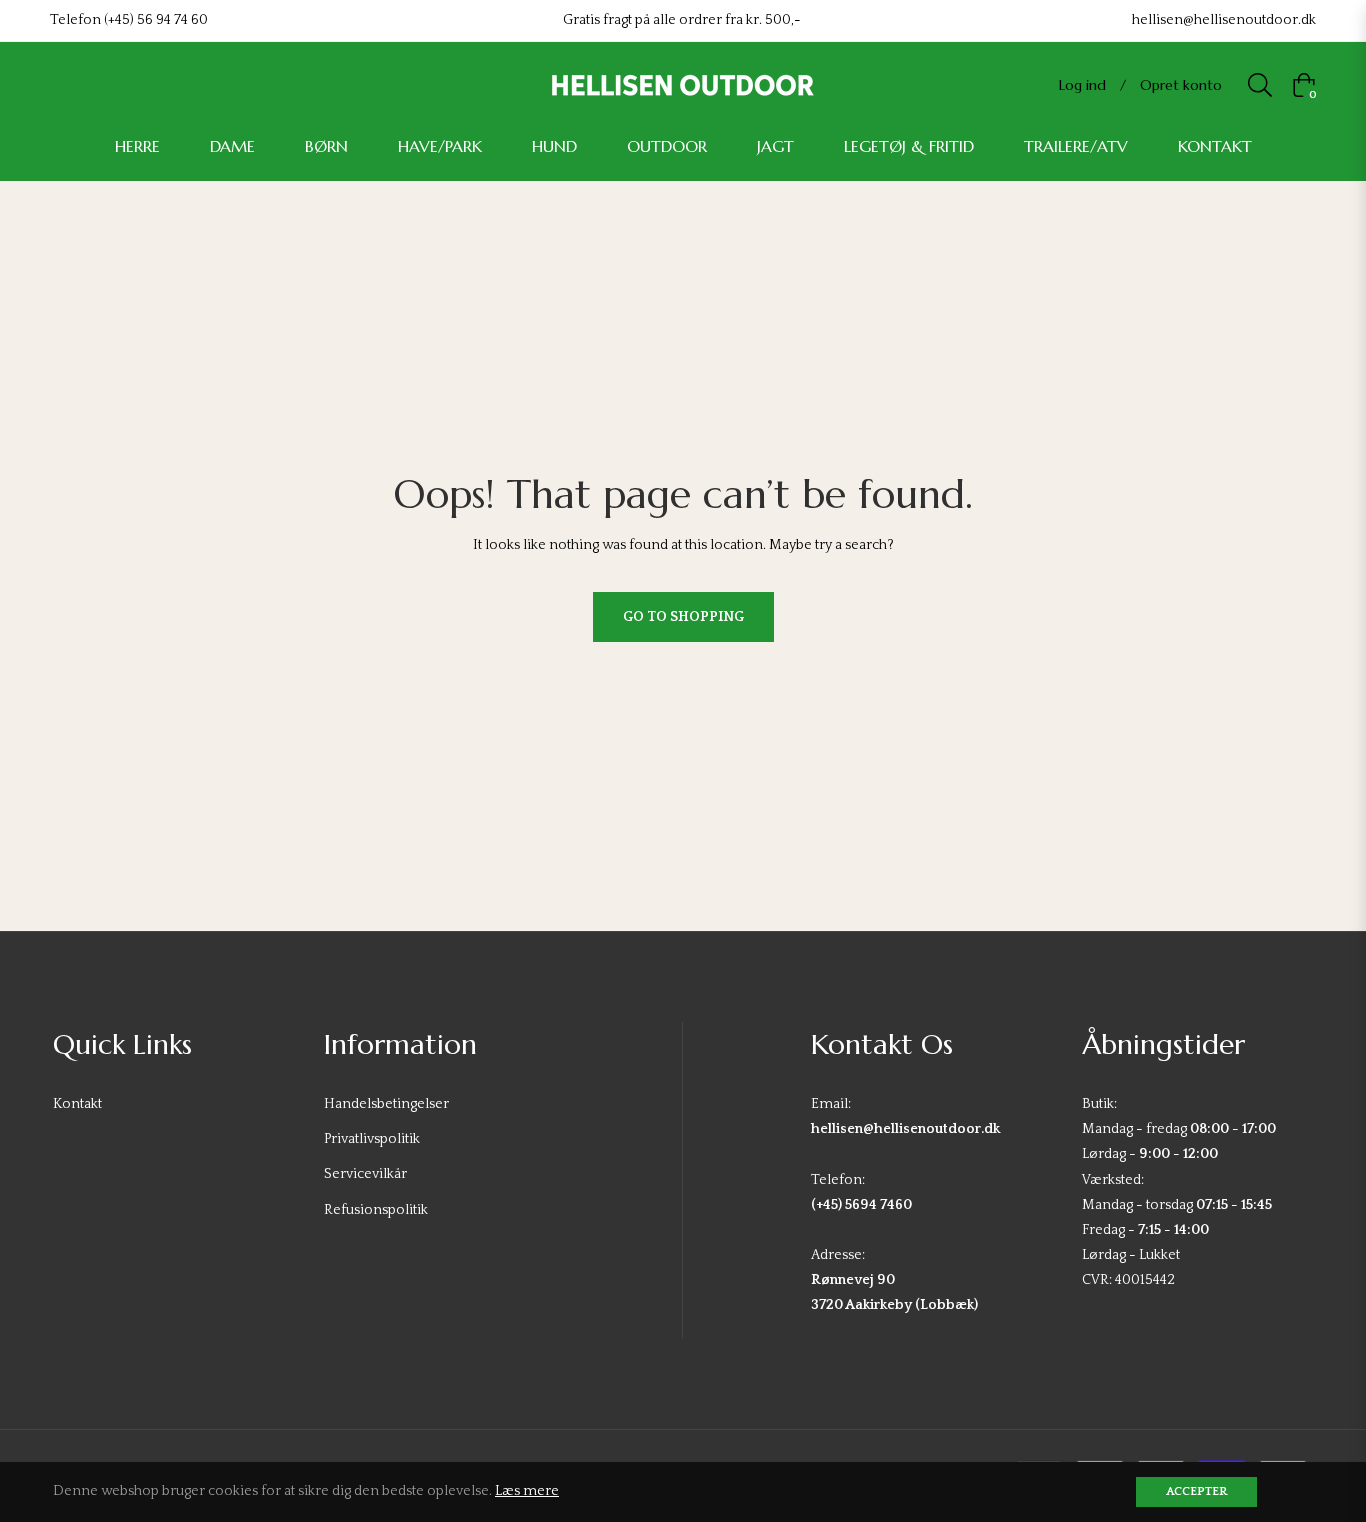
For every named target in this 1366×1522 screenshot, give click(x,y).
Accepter (1196, 1491)
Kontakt (77, 1104)
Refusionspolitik (376, 1210)
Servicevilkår (365, 1174)
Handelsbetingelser (386, 1104)
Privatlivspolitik (372, 1139)
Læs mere (527, 1491)
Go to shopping (683, 617)
